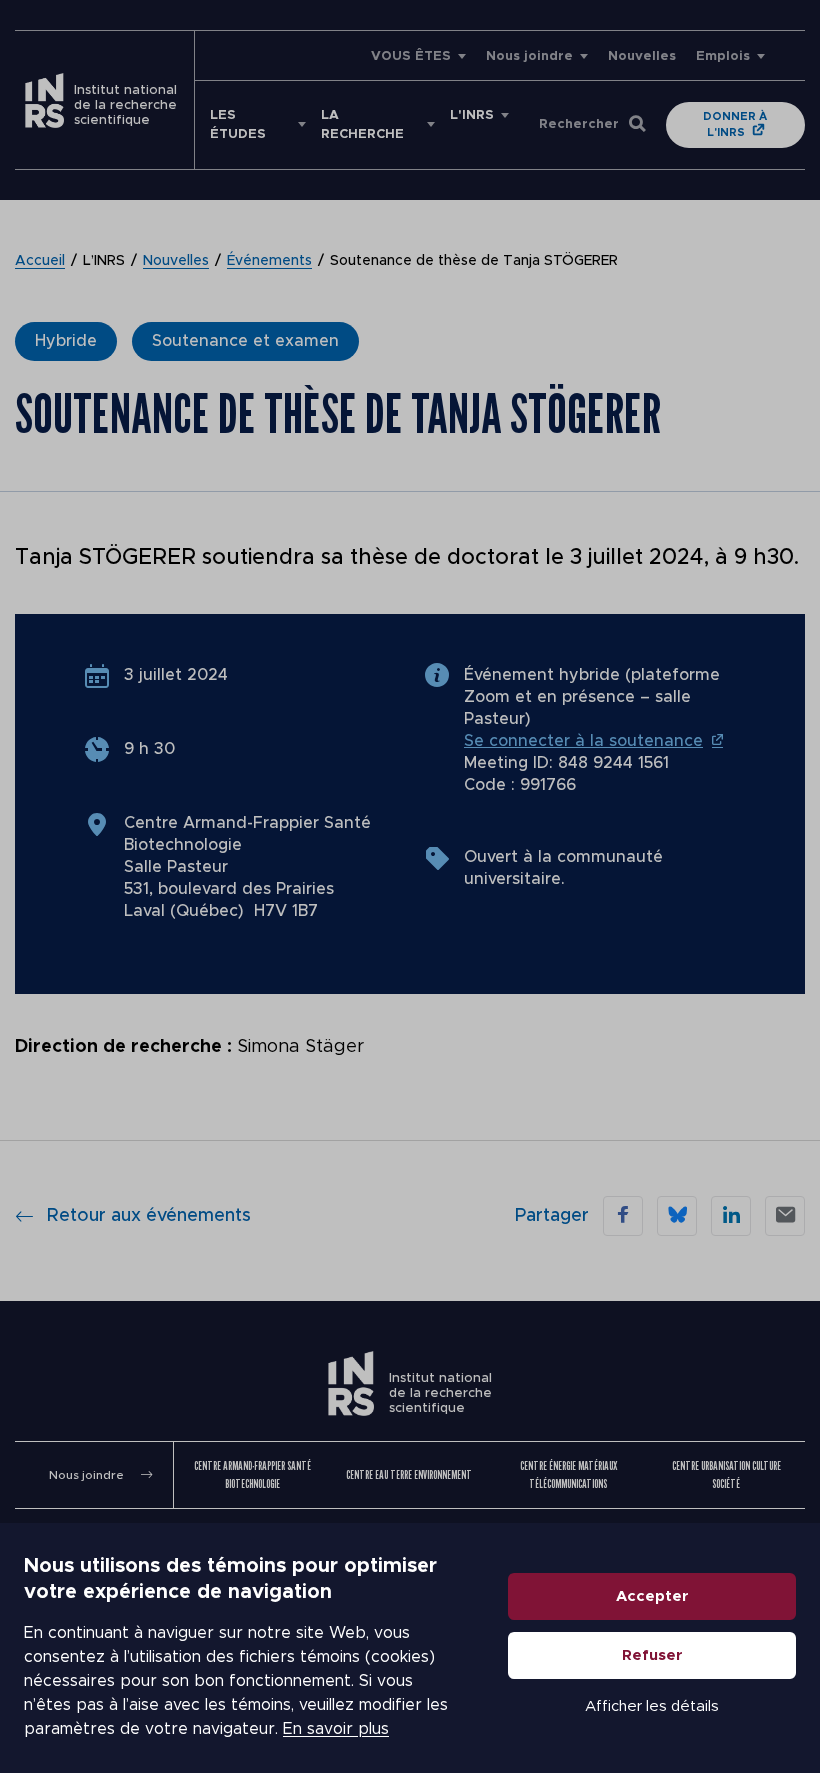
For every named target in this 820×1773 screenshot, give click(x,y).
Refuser (652, 1655)
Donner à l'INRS (735, 124)
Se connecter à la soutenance (583, 741)
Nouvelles (642, 56)
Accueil (40, 261)
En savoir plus (336, 1729)
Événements (269, 261)
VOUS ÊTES (411, 56)
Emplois (723, 56)
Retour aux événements (149, 1216)
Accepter (652, 1596)
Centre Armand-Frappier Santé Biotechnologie (252, 1474)
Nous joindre (529, 56)
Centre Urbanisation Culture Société (726, 1474)
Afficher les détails (652, 1706)
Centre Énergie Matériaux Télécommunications (568, 1474)
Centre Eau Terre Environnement (409, 1474)
